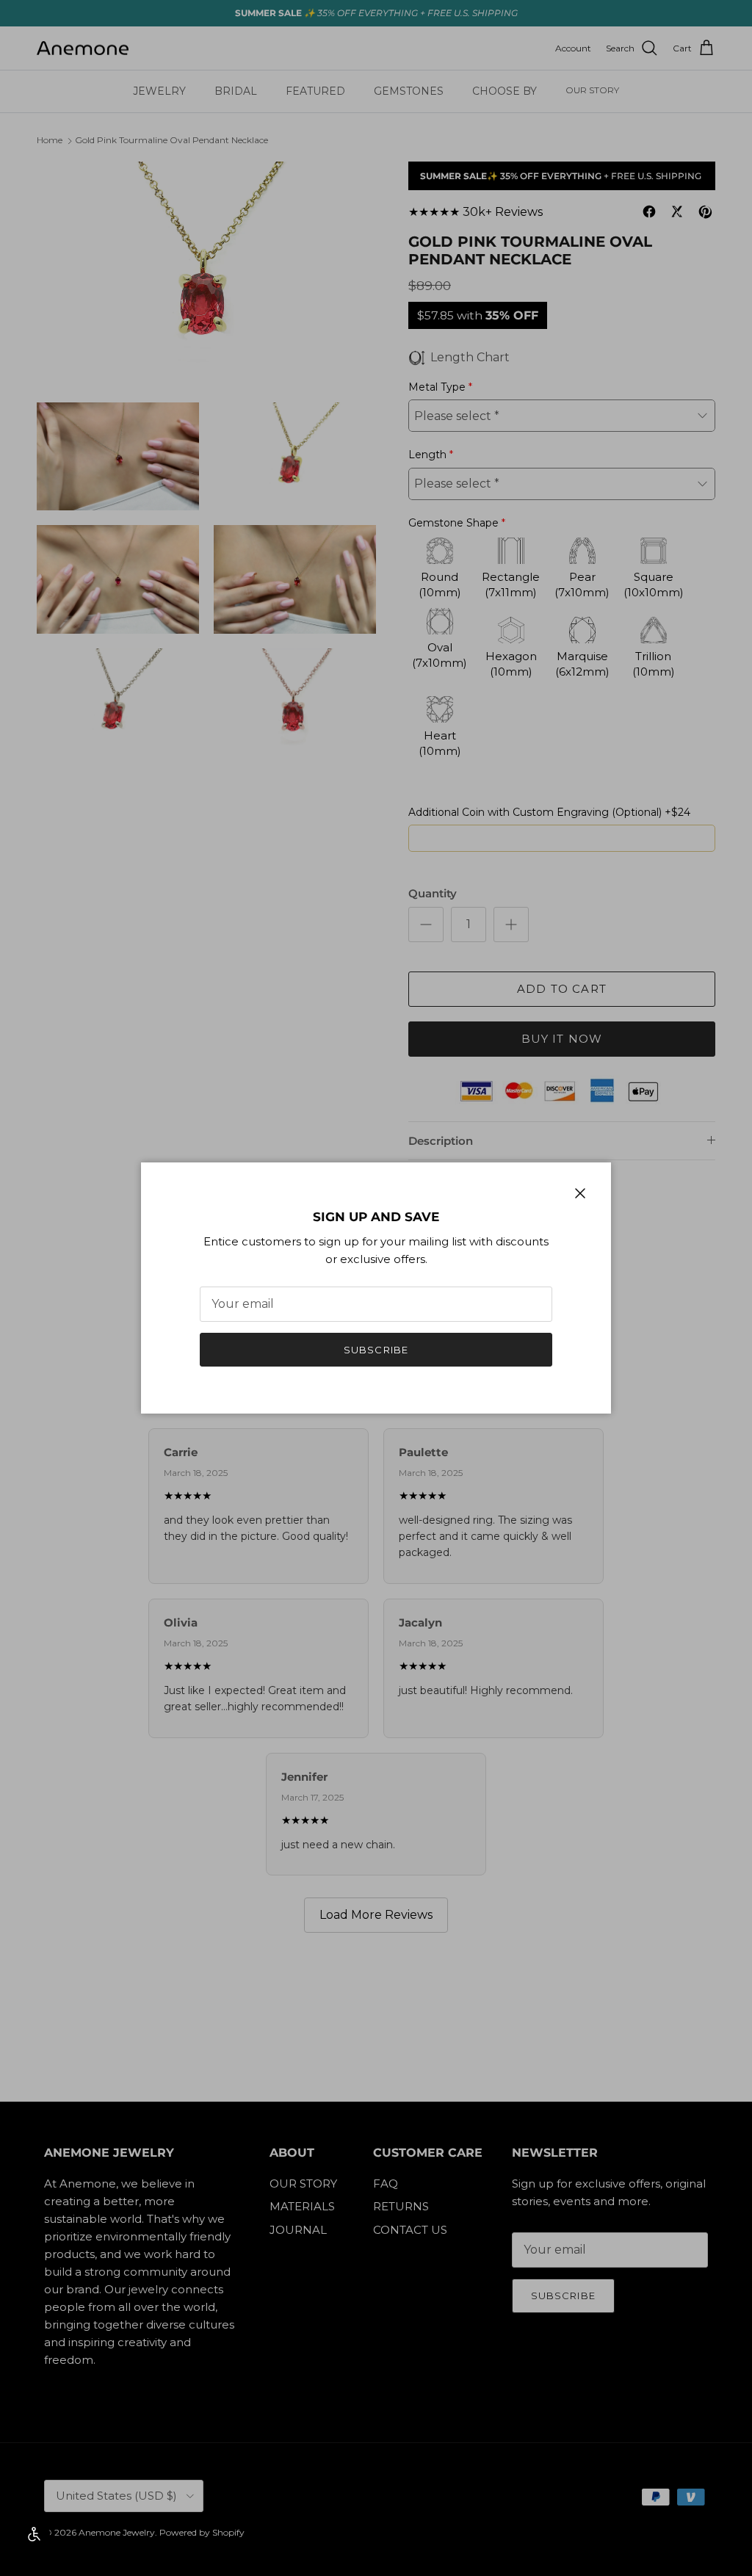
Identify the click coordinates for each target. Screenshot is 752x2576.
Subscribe (376, 1350)
